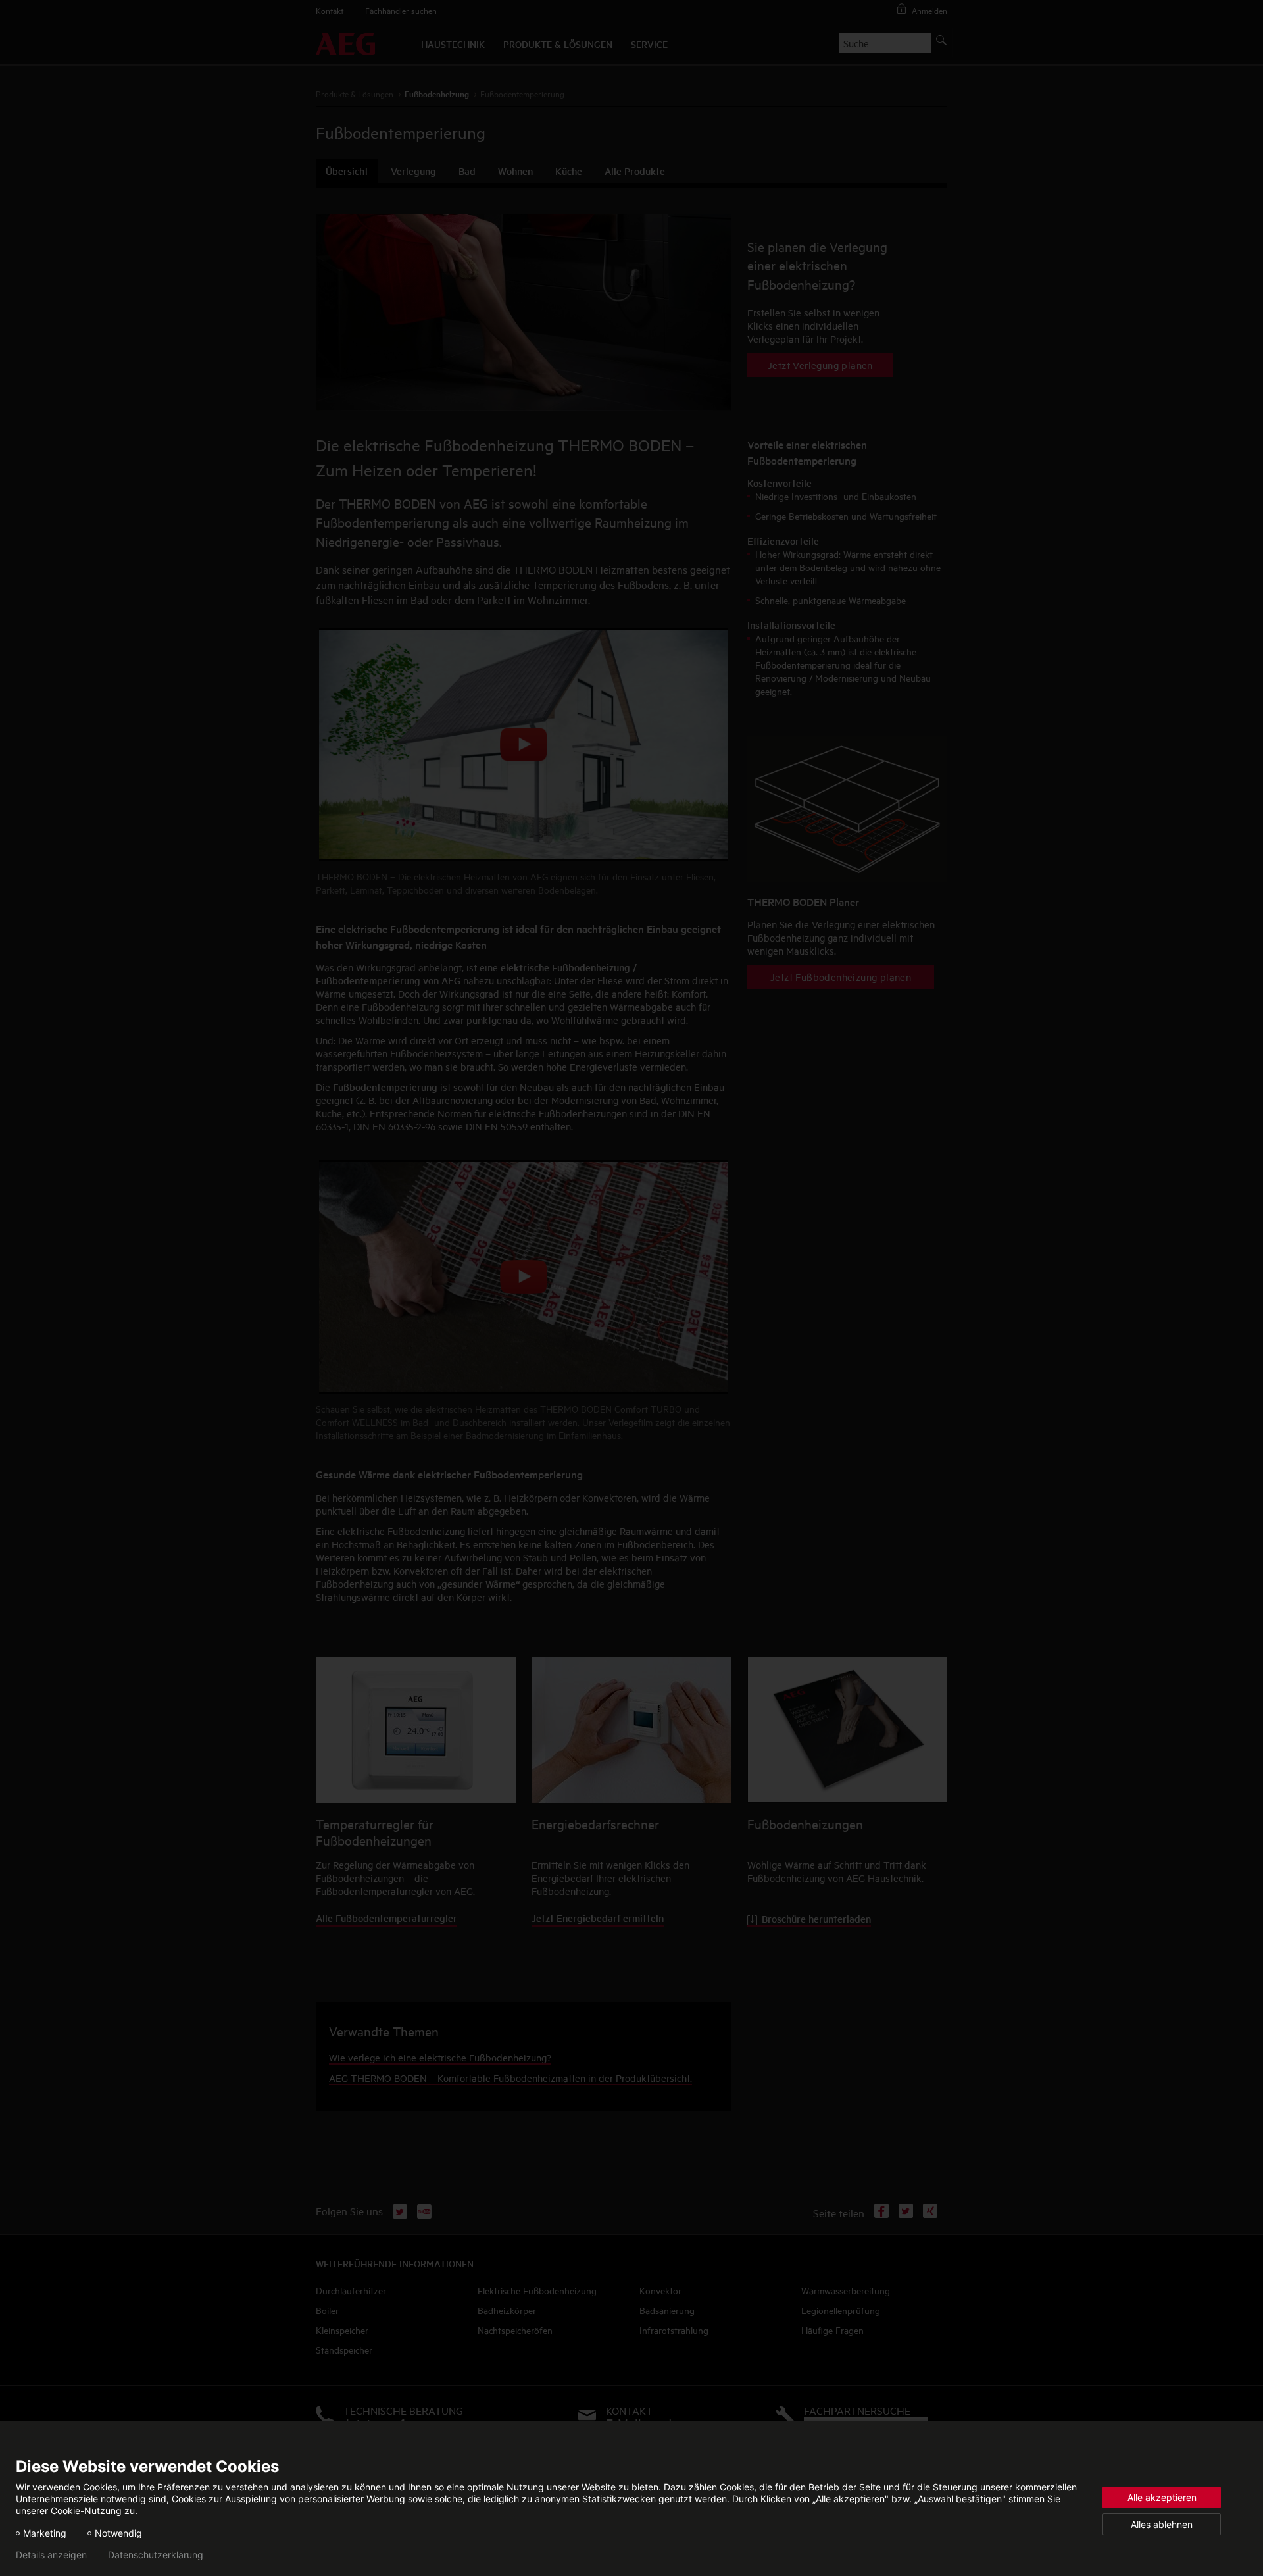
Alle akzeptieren (1162, 2497)
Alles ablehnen (1162, 2524)
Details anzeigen (51, 2555)
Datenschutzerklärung (156, 2555)
